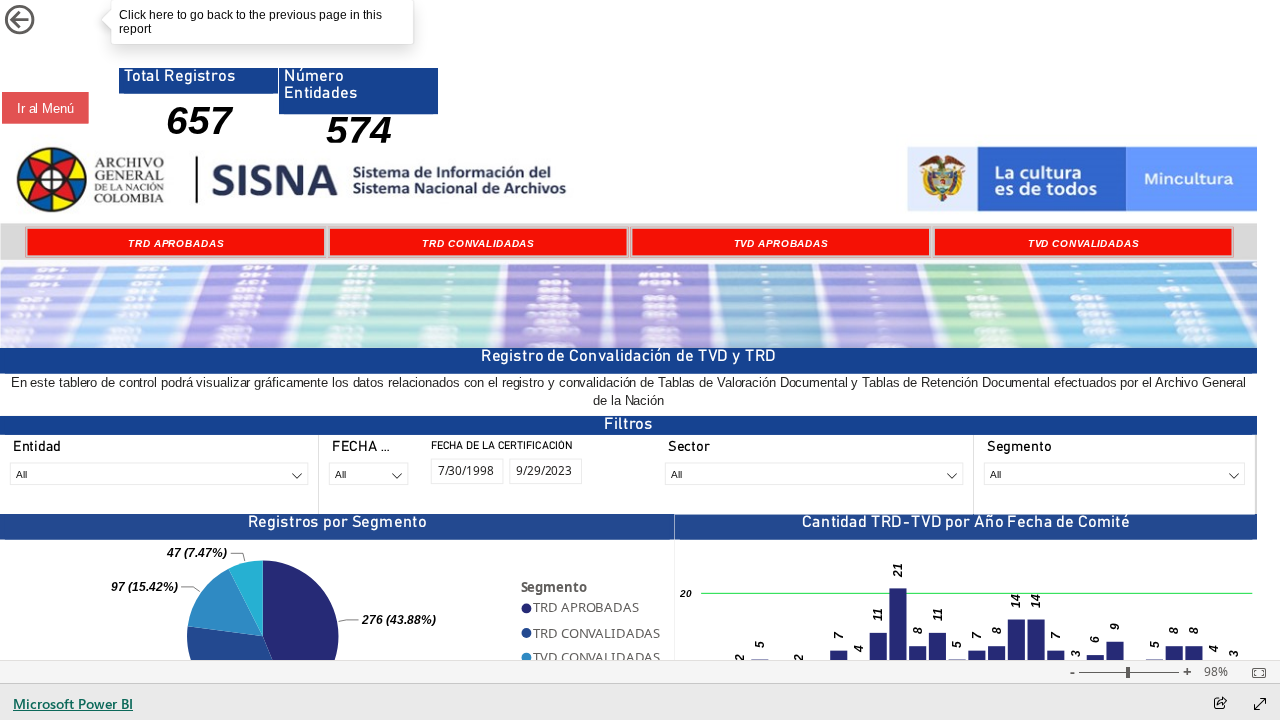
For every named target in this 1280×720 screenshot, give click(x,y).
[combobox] (159, 473)
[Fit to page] (1254, 673)
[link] (49, 19)
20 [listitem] (686, 593)
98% (1216, 672)
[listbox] (629, 242)
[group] (199, 108)
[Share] (1220, 704)
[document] (628, 393)
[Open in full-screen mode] (1260, 704)
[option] (176, 242)
